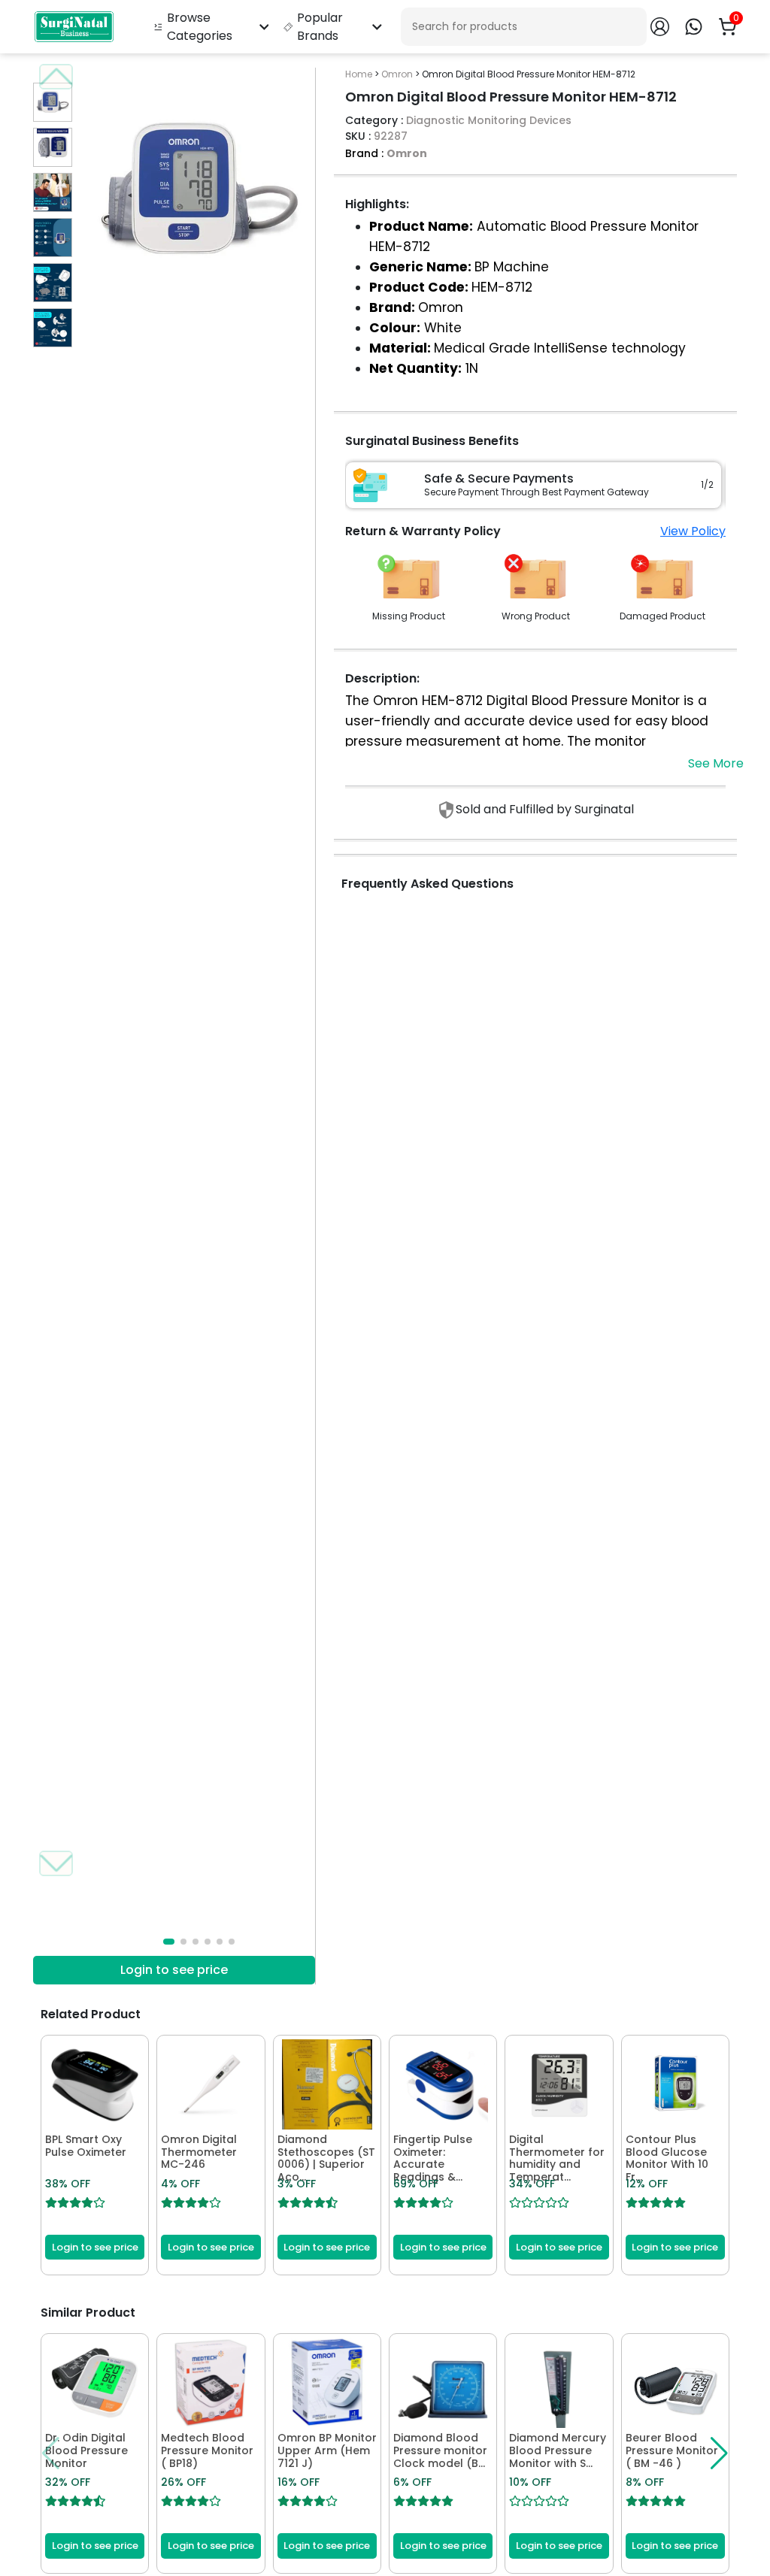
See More (716, 763)
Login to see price (174, 1970)
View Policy (693, 531)
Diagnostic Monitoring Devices (489, 120)
